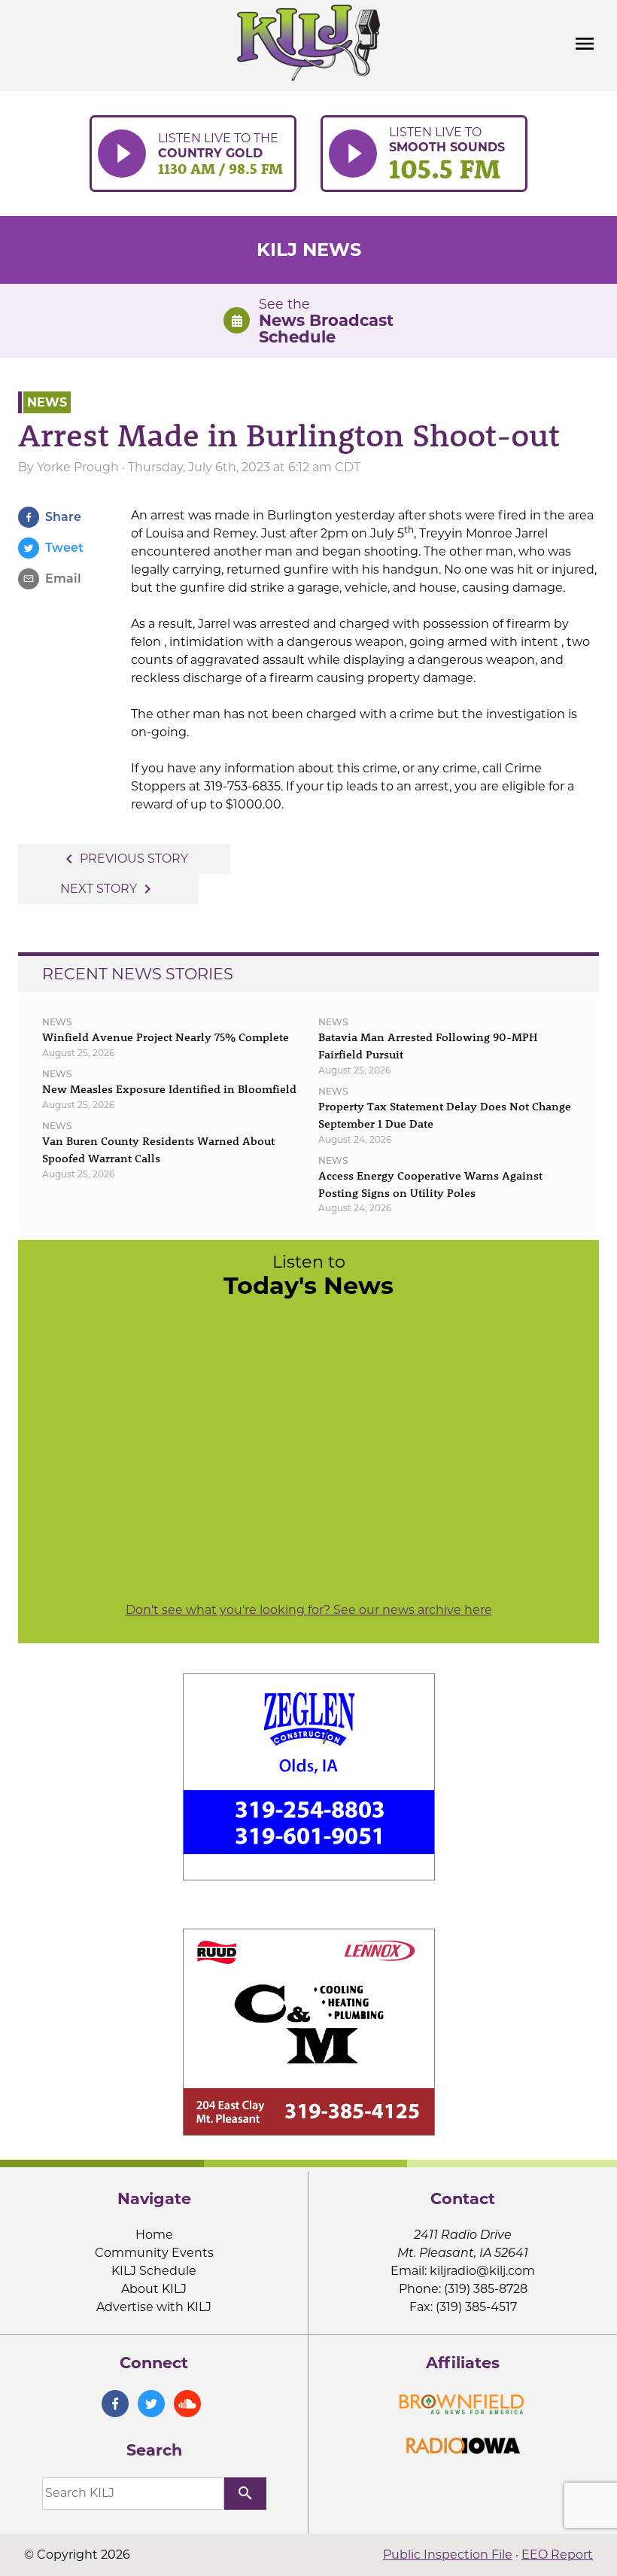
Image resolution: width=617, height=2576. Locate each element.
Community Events (154, 2253)
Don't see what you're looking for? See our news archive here (309, 1610)
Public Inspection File (448, 2555)
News (47, 402)
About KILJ (154, 2289)
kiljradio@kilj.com (482, 2271)
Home (154, 2235)
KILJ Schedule (154, 2271)
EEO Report (557, 2555)
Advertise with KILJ (154, 2307)
